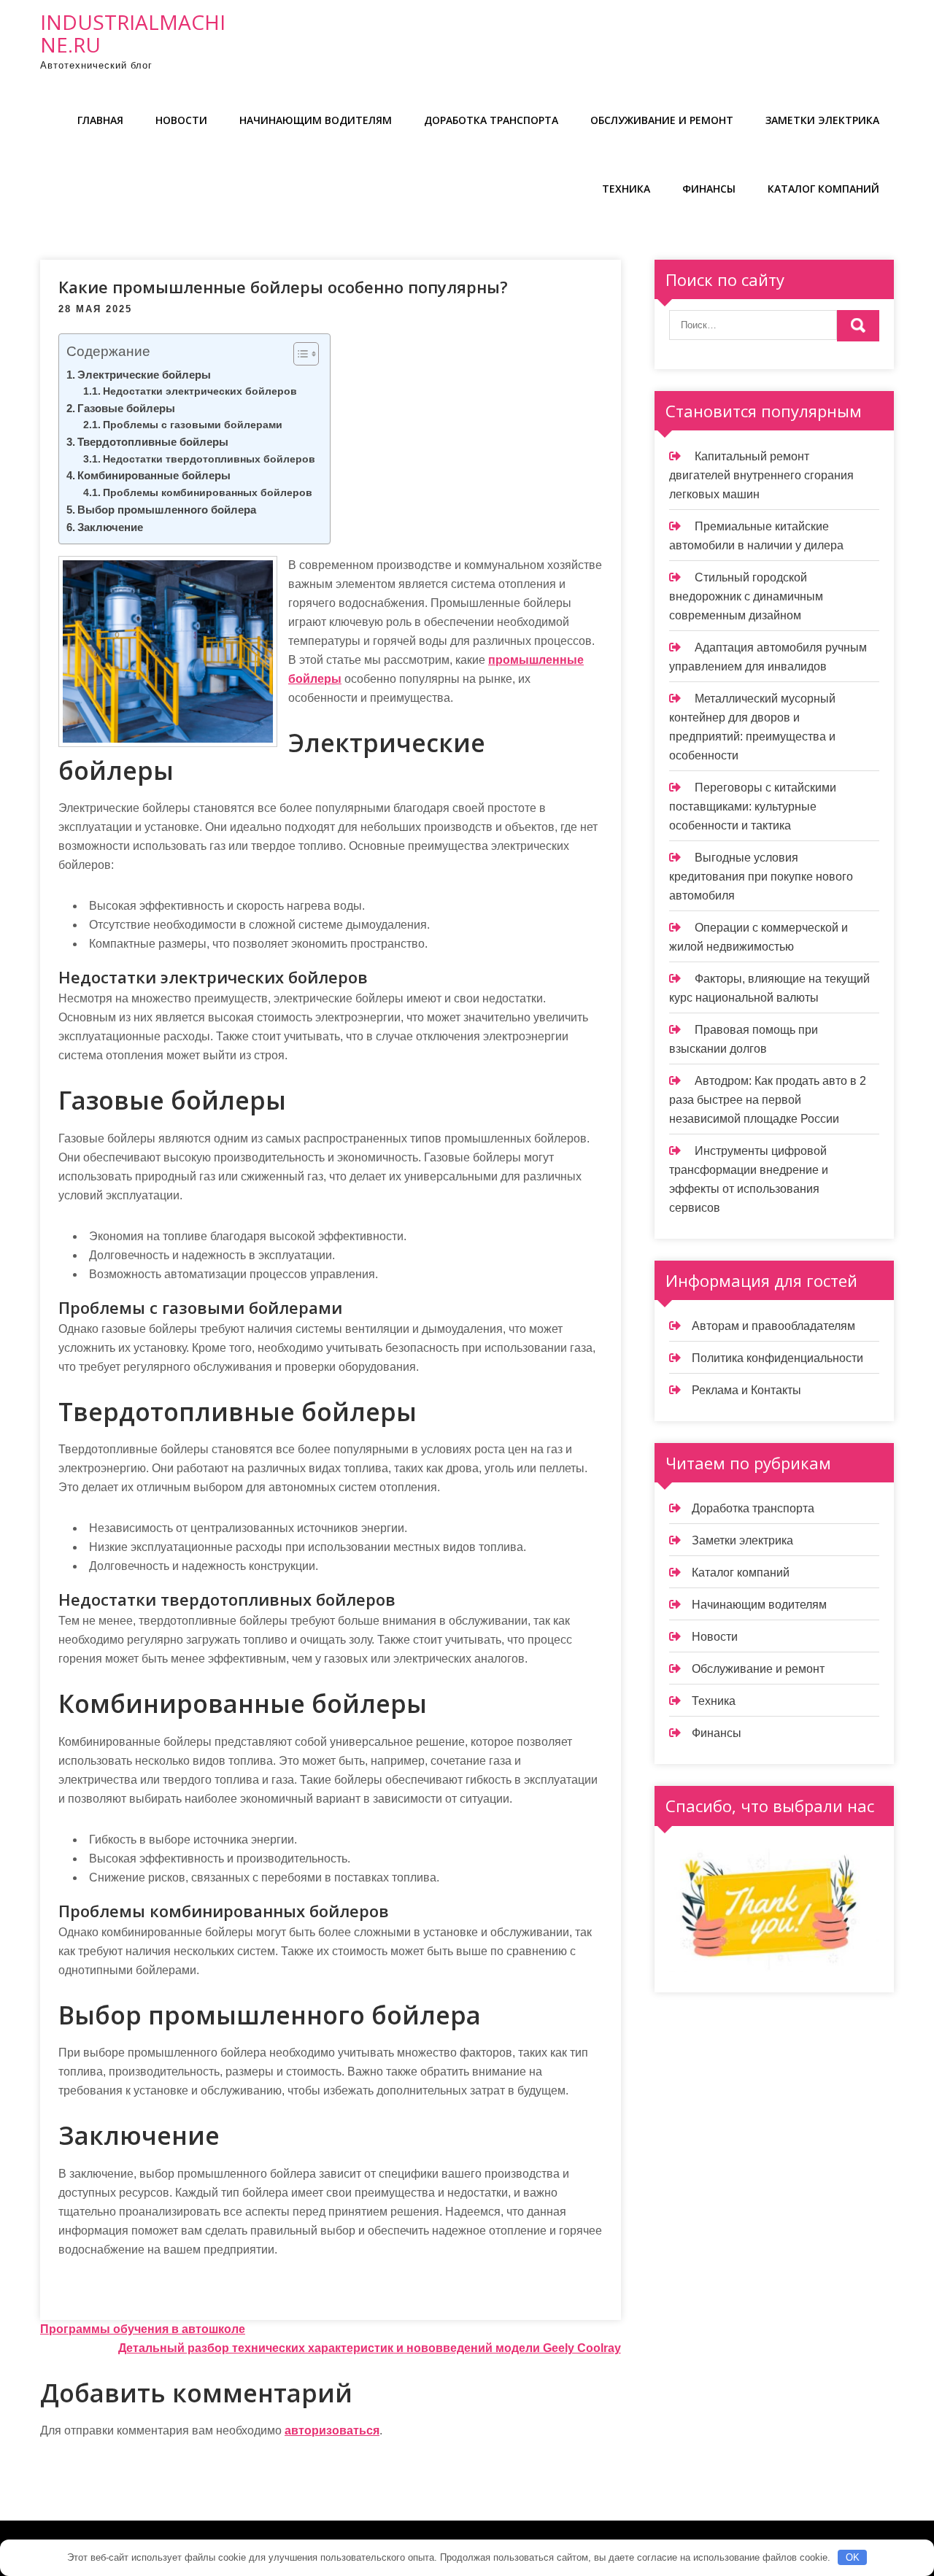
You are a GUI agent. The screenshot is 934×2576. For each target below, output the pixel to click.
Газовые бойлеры (126, 408)
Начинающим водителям (316, 120)
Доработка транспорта (491, 120)
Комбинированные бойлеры (154, 475)
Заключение (110, 527)
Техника (626, 189)
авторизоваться (332, 2430)
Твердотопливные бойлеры (153, 442)
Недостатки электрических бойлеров (200, 391)
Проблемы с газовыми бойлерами (193, 425)
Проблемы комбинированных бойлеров (208, 493)
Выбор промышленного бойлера (167, 510)
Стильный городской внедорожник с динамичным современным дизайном (746, 596)
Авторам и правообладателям (773, 1326)
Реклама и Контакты (746, 1390)
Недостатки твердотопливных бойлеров (209, 459)
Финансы (709, 189)
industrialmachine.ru (133, 33)
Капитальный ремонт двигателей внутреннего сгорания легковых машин (761, 475)
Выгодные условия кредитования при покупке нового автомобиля (761, 877)
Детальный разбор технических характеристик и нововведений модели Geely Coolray (370, 2348)
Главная (100, 120)
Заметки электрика (822, 120)
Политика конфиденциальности (777, 1358)
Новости (181, 120)
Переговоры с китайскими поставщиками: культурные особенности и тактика (753, 807)
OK (853, 2557)
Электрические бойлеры (144, 375)
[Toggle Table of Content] (299, 354)
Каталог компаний (823, 189)
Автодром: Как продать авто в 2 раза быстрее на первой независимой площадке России (768, 1100)
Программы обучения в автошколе (143, 2329)
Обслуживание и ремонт (662, 120)
